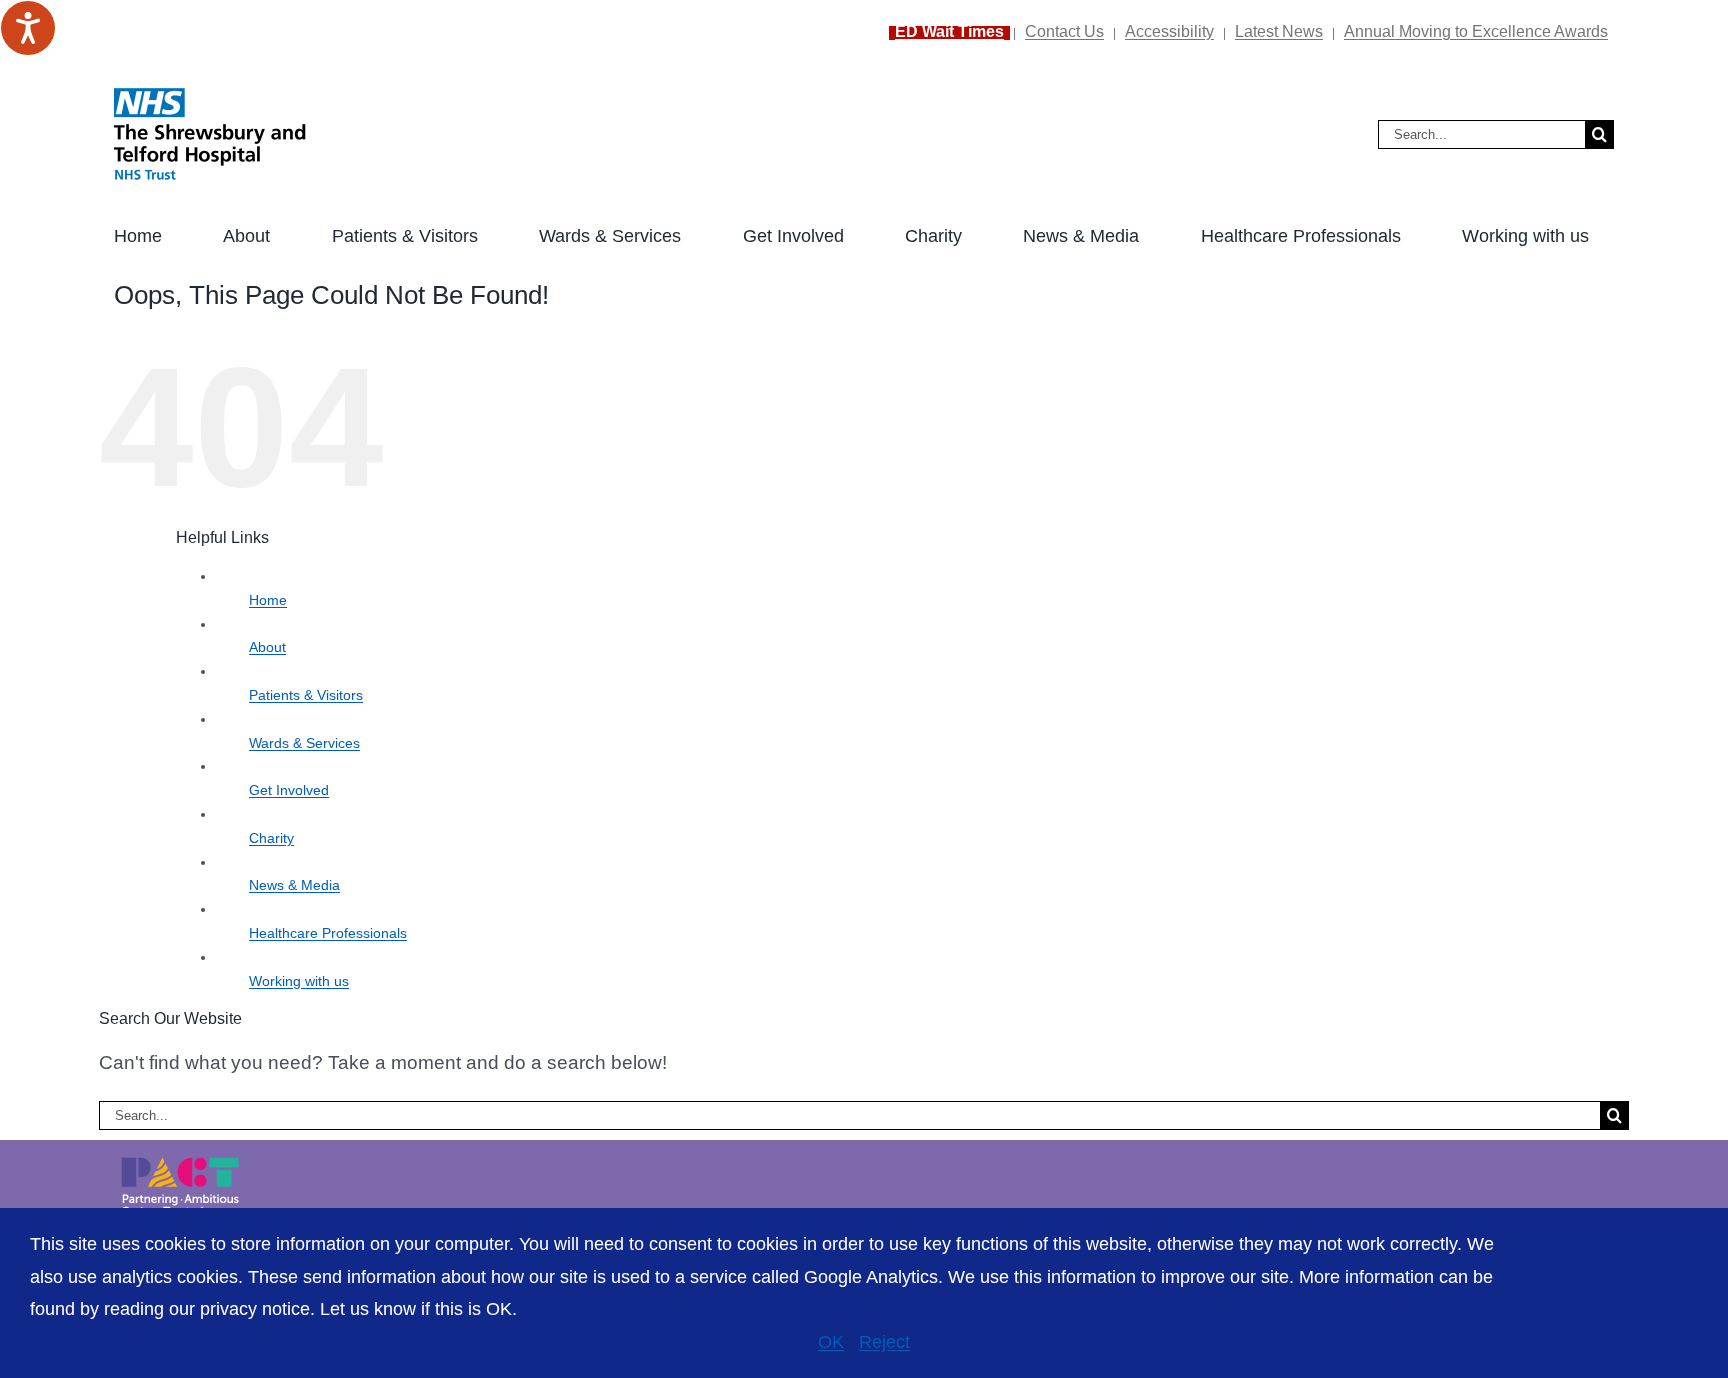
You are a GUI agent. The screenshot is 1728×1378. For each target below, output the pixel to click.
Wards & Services (304, 743)
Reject (884, 1342)
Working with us (299, 981)
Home (268, 600)
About (267, 647)
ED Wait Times (949, 31)
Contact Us (1064, 31)
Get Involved (289, 790)
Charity (271, 838)
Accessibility (1169, 31)
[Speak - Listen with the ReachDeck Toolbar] (28, 28)
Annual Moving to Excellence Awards (1476, 31)
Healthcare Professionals (328, 933)
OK (831, 1342)
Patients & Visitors (306, 695)
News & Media (294, 885)
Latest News (1279, 31)
